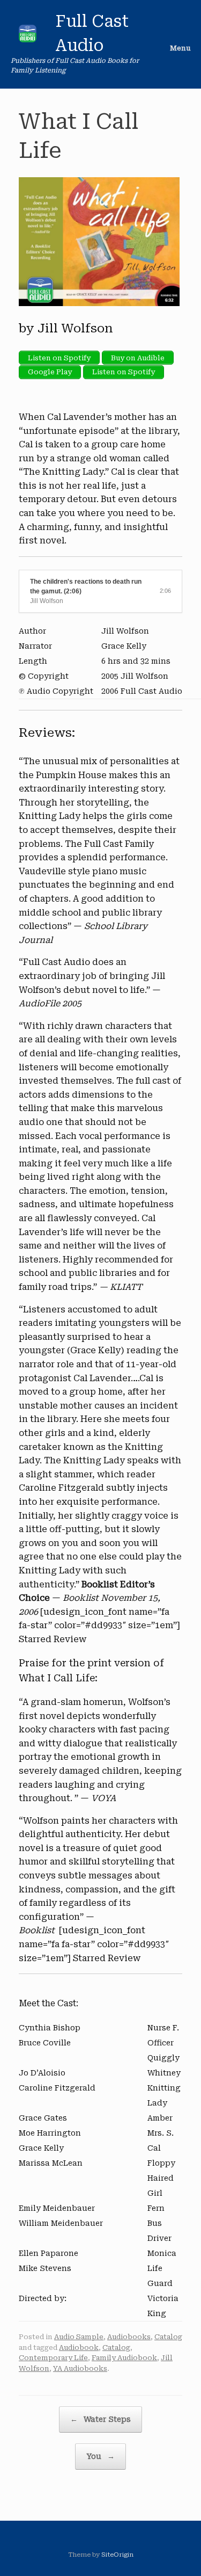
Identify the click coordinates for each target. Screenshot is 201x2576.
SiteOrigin (117, 2555)
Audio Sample (79, 2337)
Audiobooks (129, 2337)
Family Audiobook (124, 2358)
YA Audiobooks (80, 2368)
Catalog (168, 2337)
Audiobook (79, 2348)
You (100, 2456)
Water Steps (100, 2419)
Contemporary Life (53, 2358)
